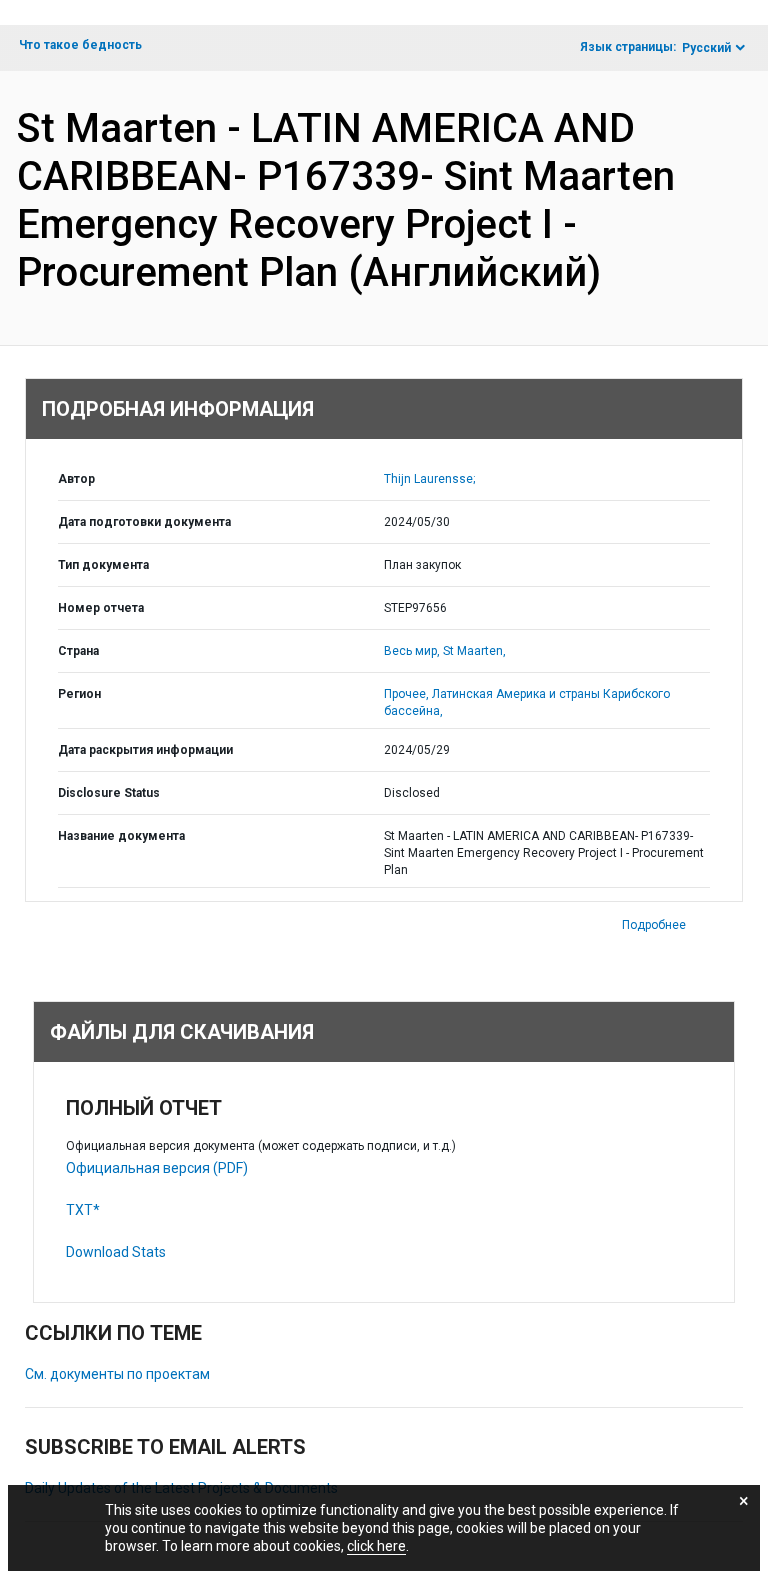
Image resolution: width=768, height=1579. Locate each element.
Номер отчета (101, 608)
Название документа (121, 836)
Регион (79, 694)
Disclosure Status (109, 793)
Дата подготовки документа (144, 522)
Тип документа (103, 565)
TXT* (83, 1210)
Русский (706, 48)
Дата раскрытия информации (145, 750)
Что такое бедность (80, 45)
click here (376, 1546)
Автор (76, 479)
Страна (78, 651)
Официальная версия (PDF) (157, 1168)
